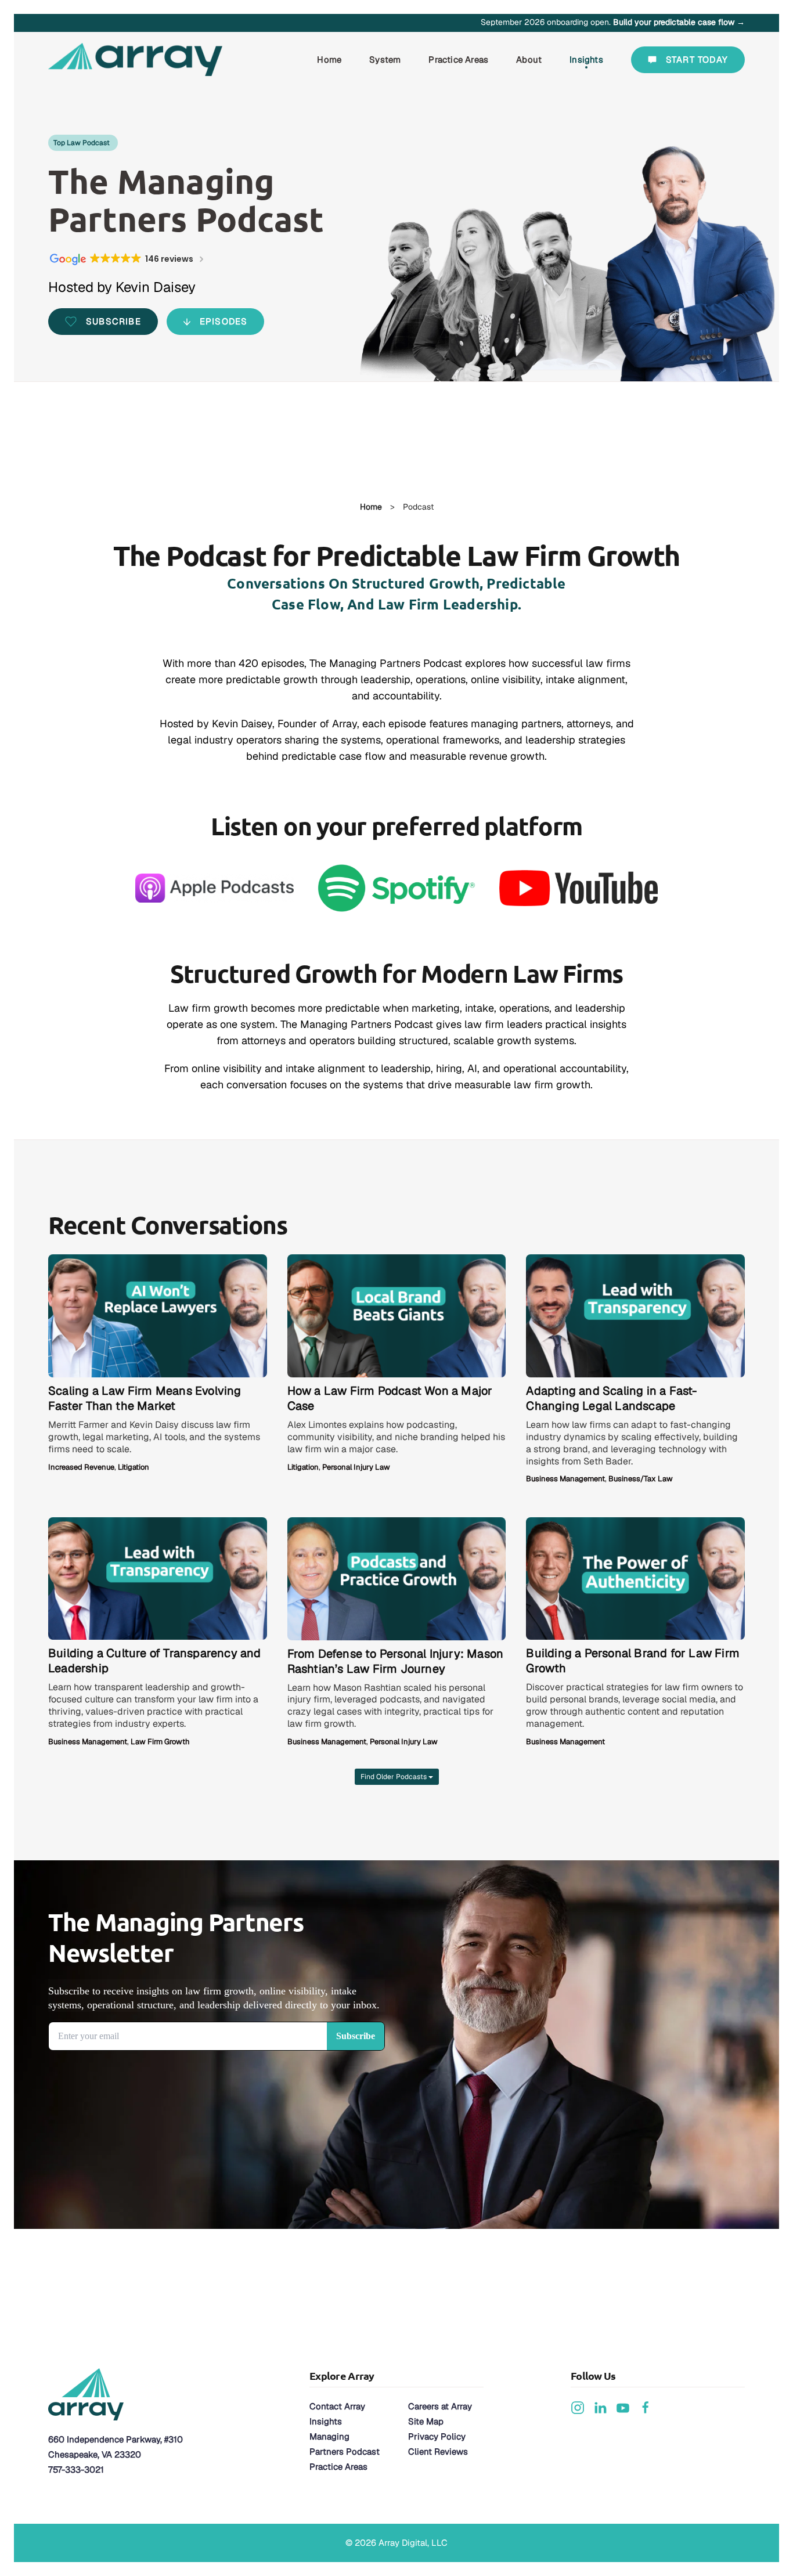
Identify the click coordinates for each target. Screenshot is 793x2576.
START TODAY (697, 59)
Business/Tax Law (641, 1479)
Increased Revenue (81, 1467)
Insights (326, 2421)
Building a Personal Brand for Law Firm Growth (633, 1661)
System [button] (385, 59)
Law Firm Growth (160, 1742)
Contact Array (337, 2406)
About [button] (529, 59)
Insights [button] (586, 59)
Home (329, 59)
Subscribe (113, 321)
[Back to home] (137, 60)
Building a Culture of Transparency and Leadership (155, 1661)
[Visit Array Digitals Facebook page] (646, 2407)
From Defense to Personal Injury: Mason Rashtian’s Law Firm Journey (396, 1661)
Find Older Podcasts (394, 1777)
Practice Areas (338, 2467)
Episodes (224, 321)
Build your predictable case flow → (679, 22)
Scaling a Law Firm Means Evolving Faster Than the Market (145, 1398)
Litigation (134, 1467)
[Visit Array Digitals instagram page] (578, 2407)
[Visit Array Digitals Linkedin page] (600, 2407)
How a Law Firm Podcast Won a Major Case (390, 1398)
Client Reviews (438, 2451)
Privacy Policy (437, 2436)
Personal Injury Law (356, 1467)
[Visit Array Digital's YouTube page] (623, 2407)
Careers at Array (440, 2406)
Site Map (426, 2421)
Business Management (565, 1479)
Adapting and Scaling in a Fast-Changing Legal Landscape (611, 1398)
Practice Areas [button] (458, 59)
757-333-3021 (76, 2469)
